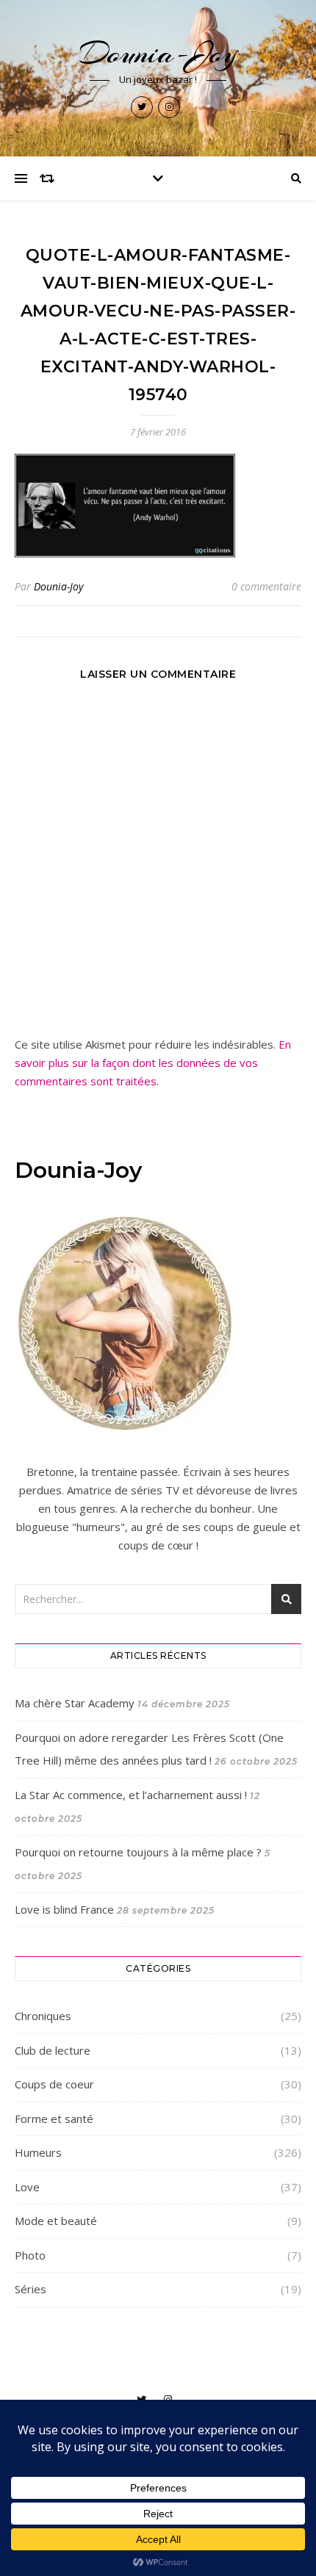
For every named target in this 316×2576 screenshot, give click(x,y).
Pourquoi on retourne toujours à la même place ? (138, 1852)
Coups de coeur (54, 2084)
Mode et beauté (56, 2221)
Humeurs (38, 2152)
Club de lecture (53, 2050)
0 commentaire (266, 586)
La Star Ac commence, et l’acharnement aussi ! (131, 1795)
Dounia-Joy (158, 53)
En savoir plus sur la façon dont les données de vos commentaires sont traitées (153, 1063)
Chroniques (43, 2016)
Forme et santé (54, 2119)
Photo (30, 2255)
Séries (30, 2289)
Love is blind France (64, 1909)
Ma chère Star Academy (75, 1703)
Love (27, 2187)
